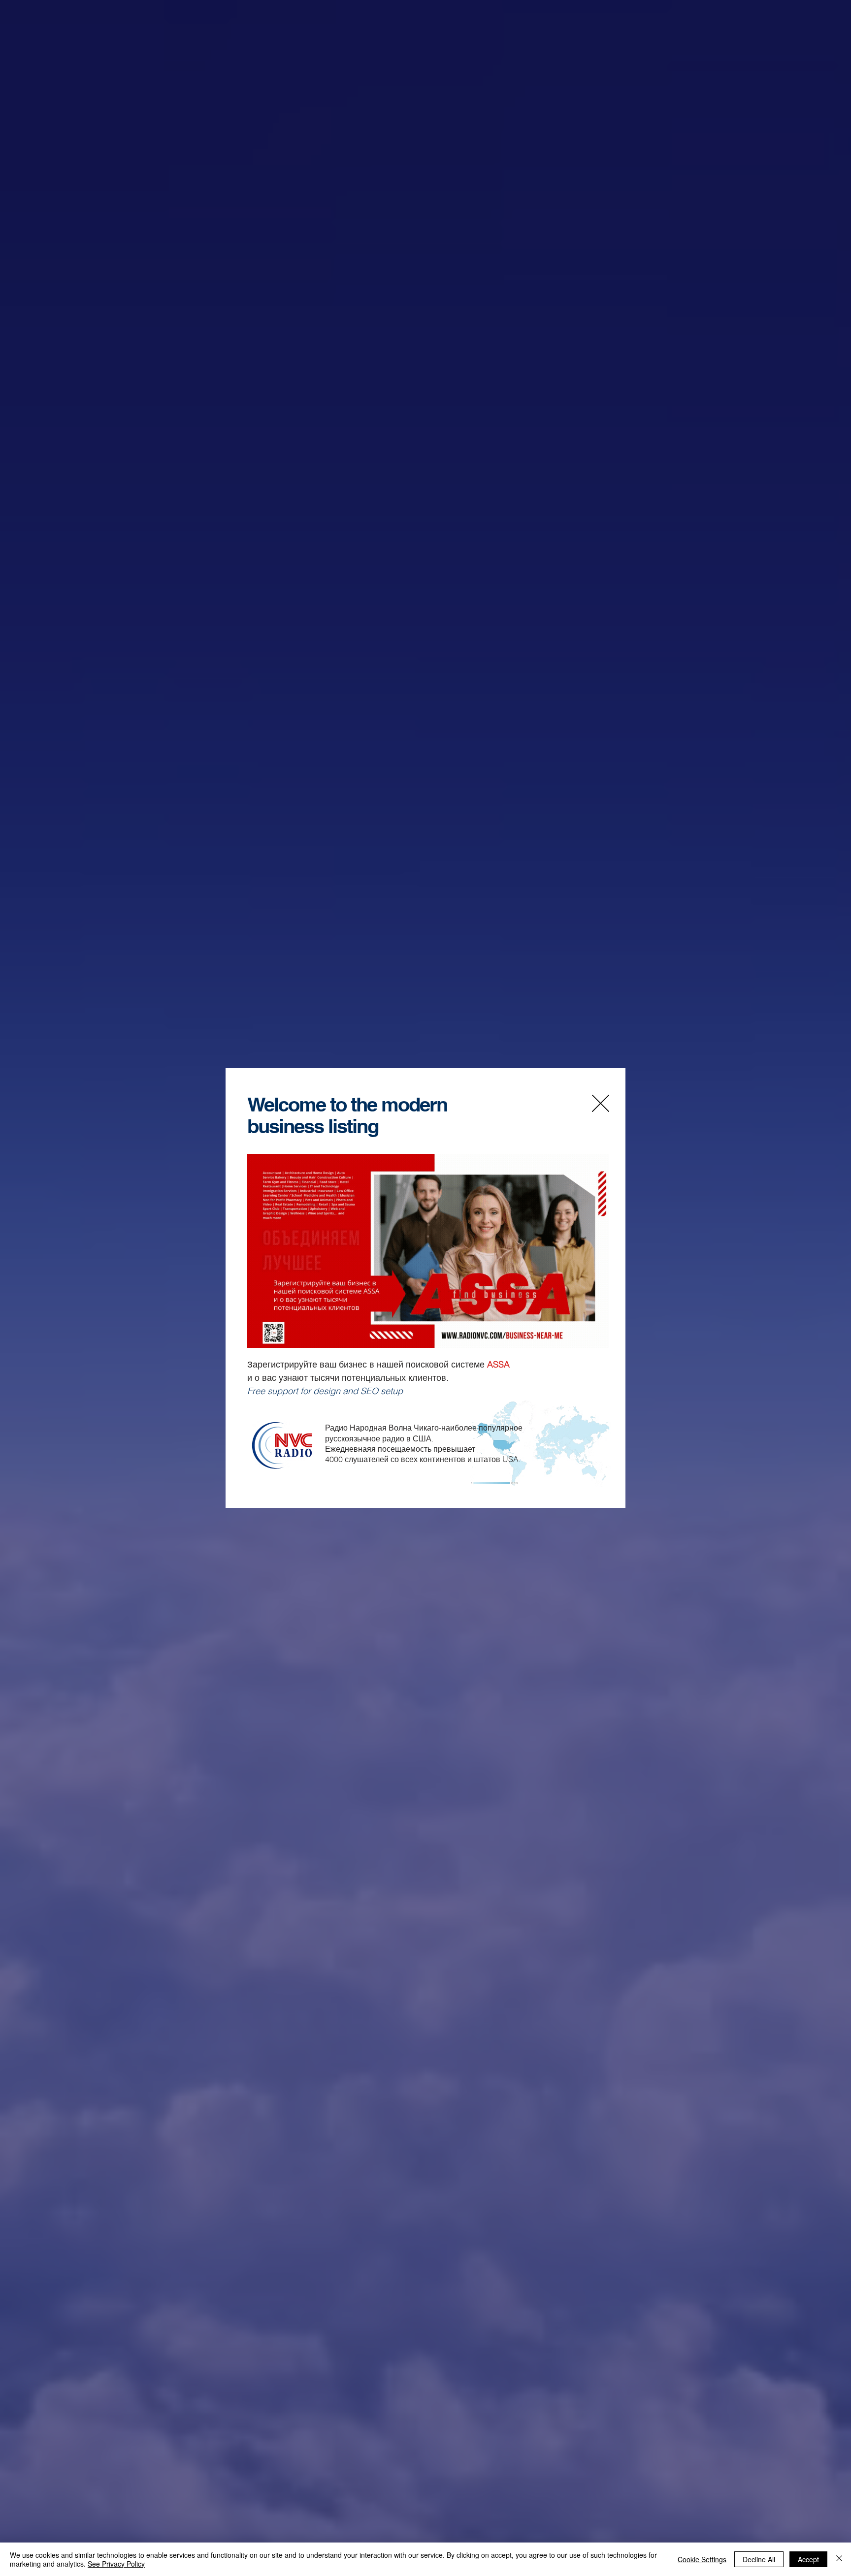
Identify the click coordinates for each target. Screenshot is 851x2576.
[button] (601, 1103)
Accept (808, 2559)
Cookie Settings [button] (702, 2559)
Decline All (759, 2559)
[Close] (839, 2559)
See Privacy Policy (116, 2564)
